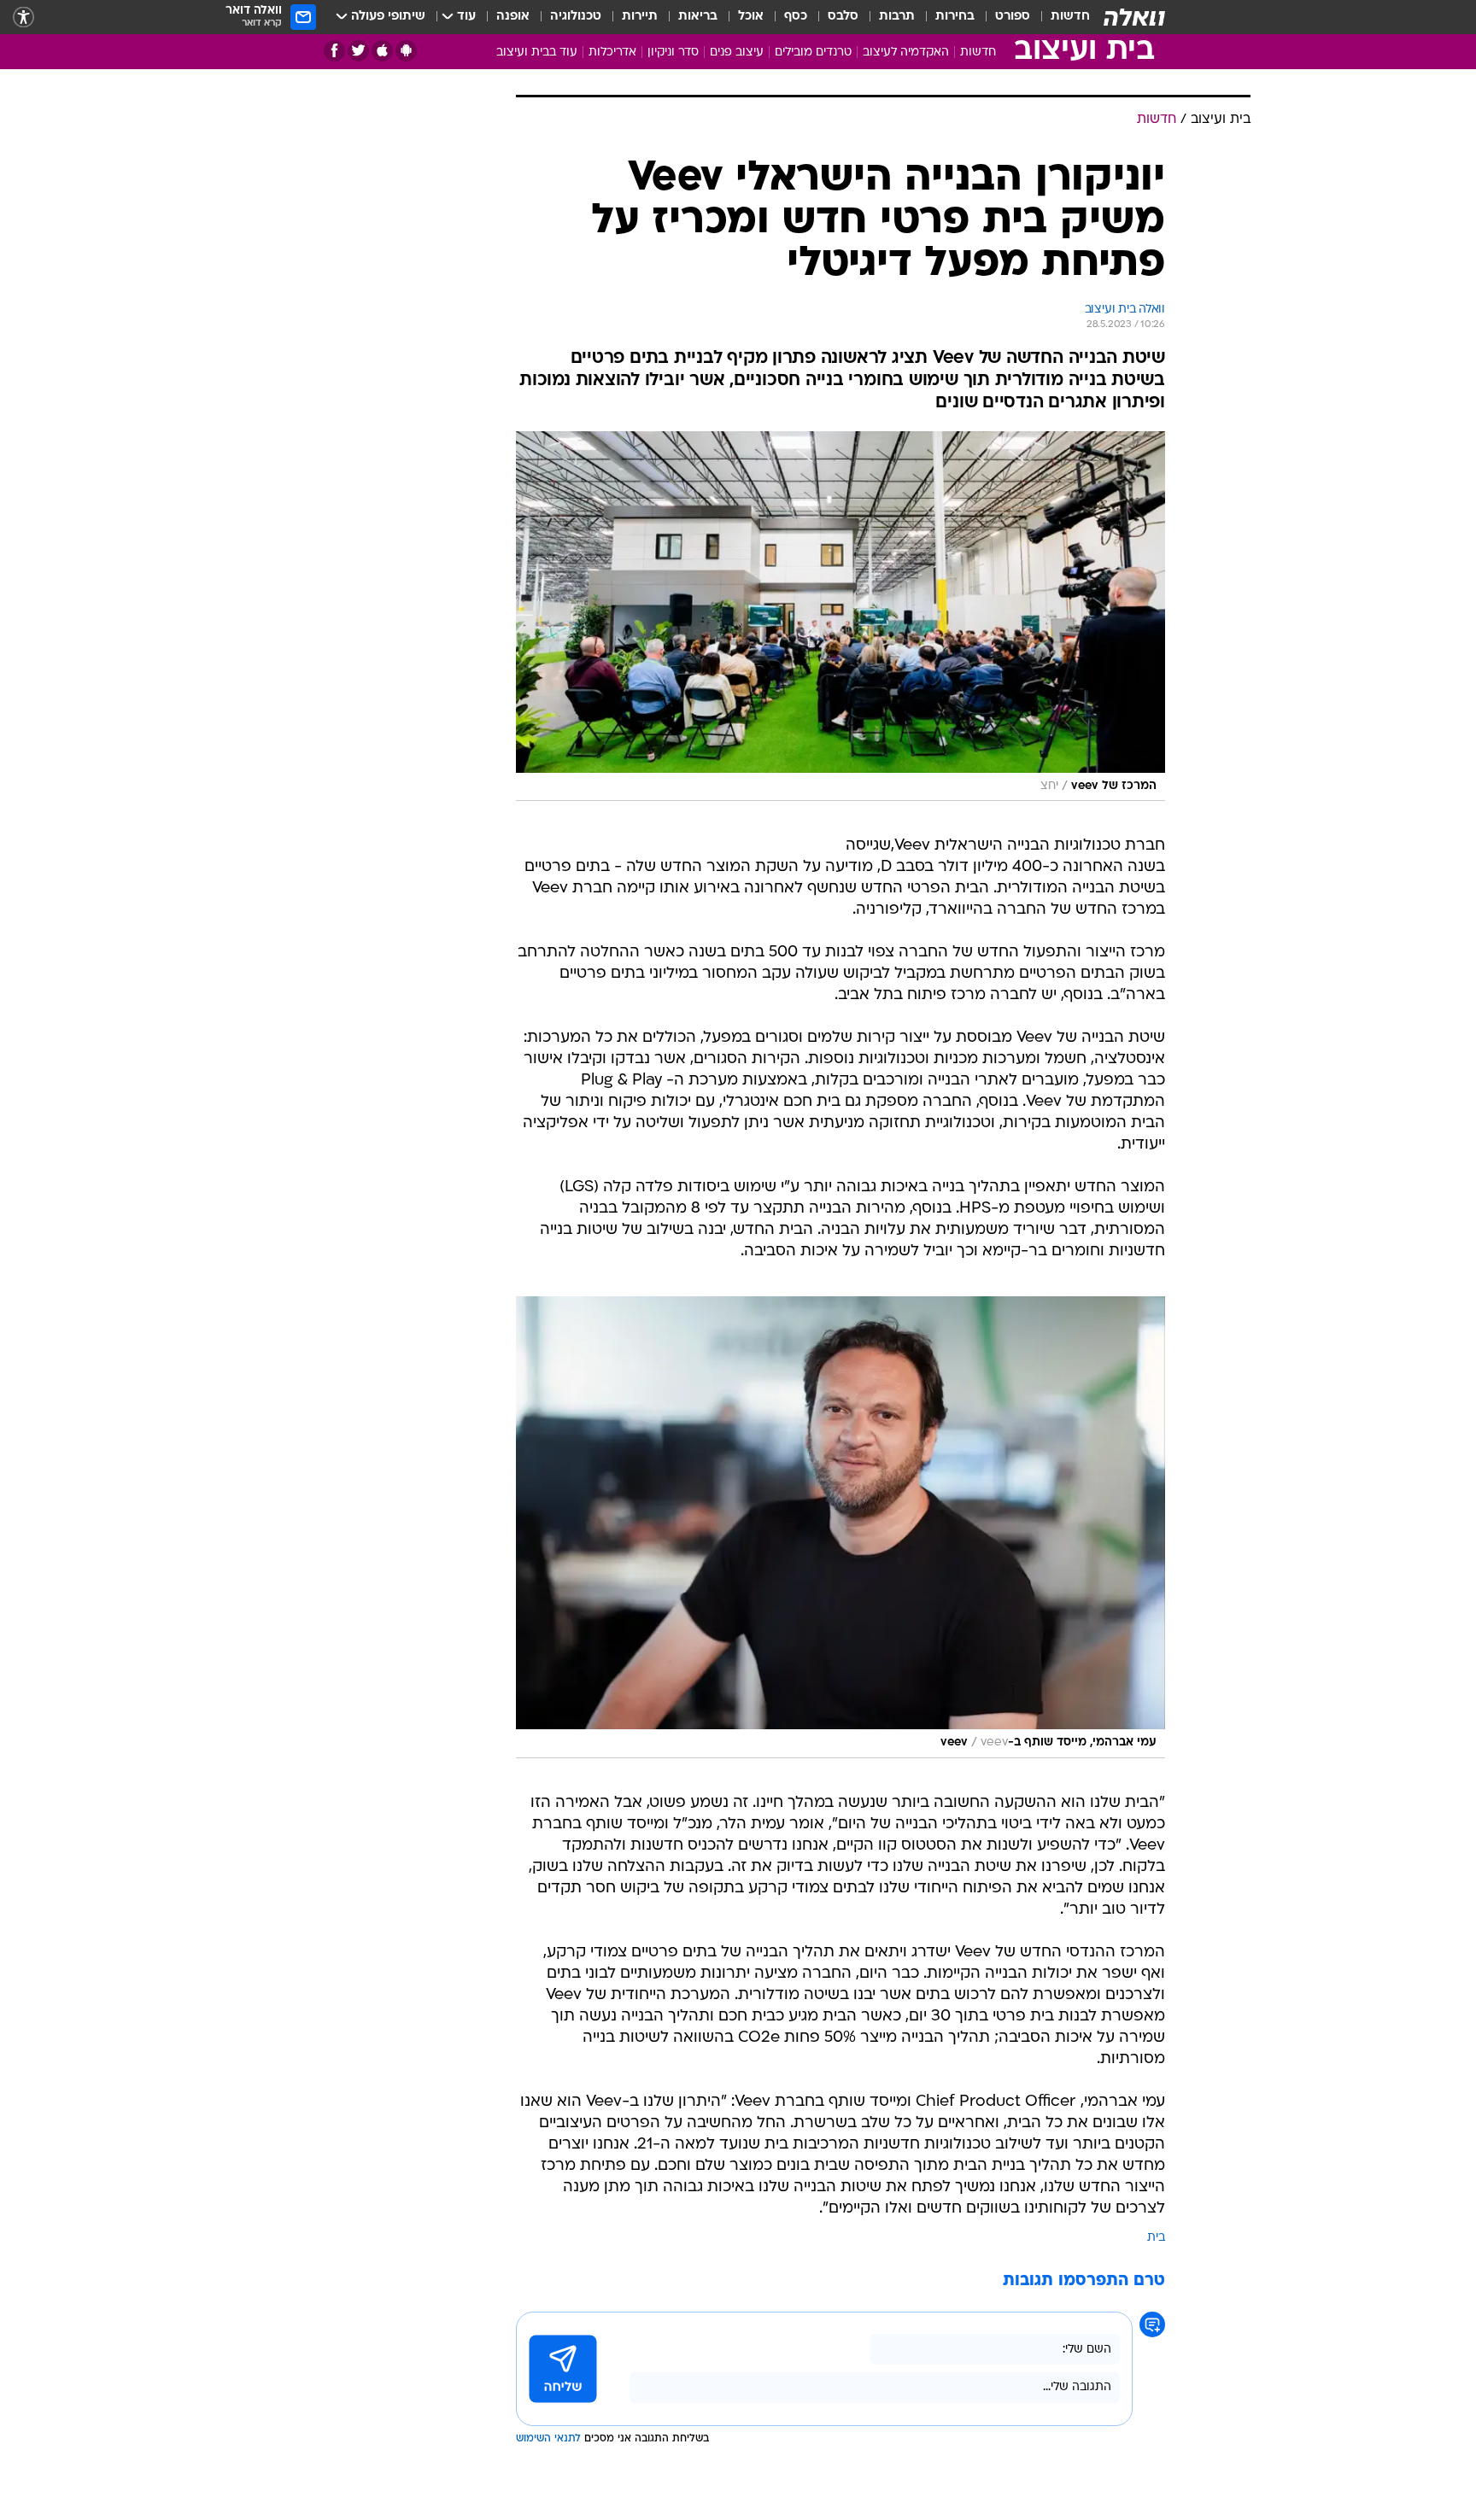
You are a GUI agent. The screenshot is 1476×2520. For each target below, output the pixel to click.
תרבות (897, 17)
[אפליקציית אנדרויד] (406, 51)
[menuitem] (1060, 17)
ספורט (1013, 17)
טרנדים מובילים (813, 53)
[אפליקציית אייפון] (382, 51)
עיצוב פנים (737, 53)
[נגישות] (23, 18)
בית (1156, 2238)
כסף (796, 17)
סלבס (843, 17)
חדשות (1070, 17)
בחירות (955, 17)
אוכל (751, 17)
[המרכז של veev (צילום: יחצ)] (840, 617)
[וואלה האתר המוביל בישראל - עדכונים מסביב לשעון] (1134, 17)
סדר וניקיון (673, 53)
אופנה (513, 17)
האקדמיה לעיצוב (906, 53)
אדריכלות (612, 53)
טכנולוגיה (576, 17)
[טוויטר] (358, 51)
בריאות (698, 17)
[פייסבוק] (334, 51)
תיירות (640, 17)
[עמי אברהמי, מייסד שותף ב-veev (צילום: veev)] (840, 1527)
